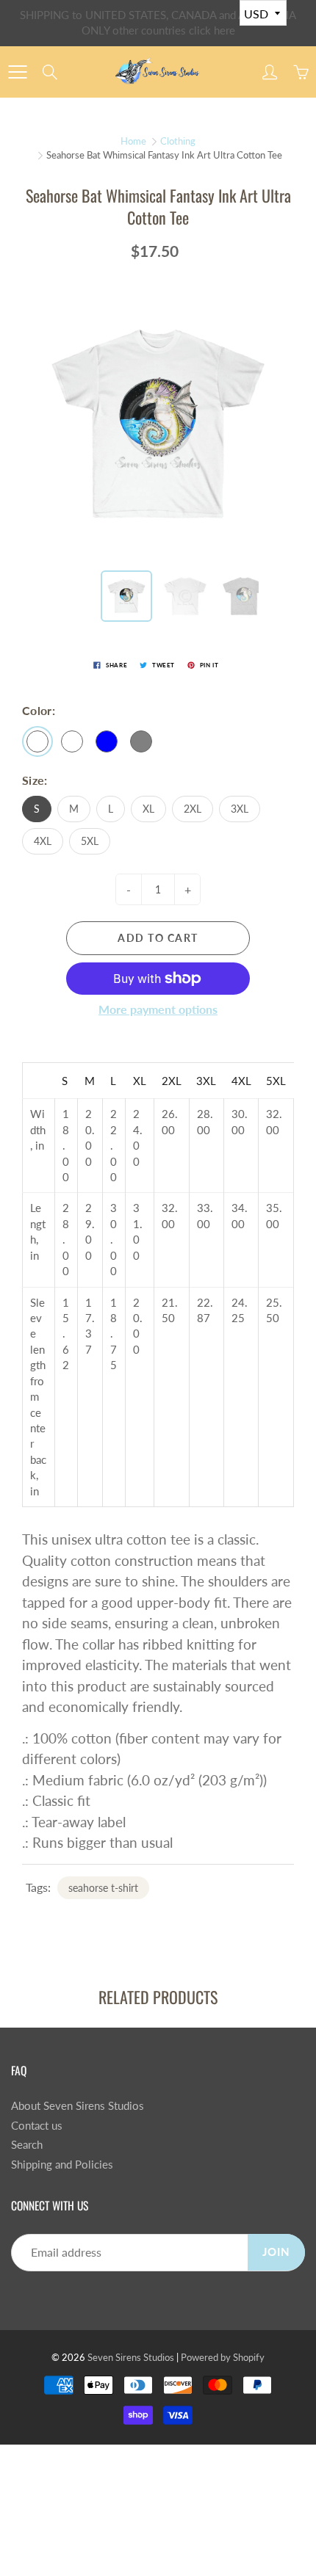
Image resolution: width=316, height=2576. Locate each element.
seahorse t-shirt (103, 1888)
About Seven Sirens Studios (78, 2106)
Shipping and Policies (62, 2165)
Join (276, 2252)
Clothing (178, 141)
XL (148, 809)
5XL (90, 841)
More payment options (158, 1009)
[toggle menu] (17, 72)
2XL (193, 809)
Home (133, 141)
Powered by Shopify (223, 2357)
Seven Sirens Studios (131, 2357)
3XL (240, 809)
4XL (43, 841)
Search (27, 2145)
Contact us (37, 2126)
